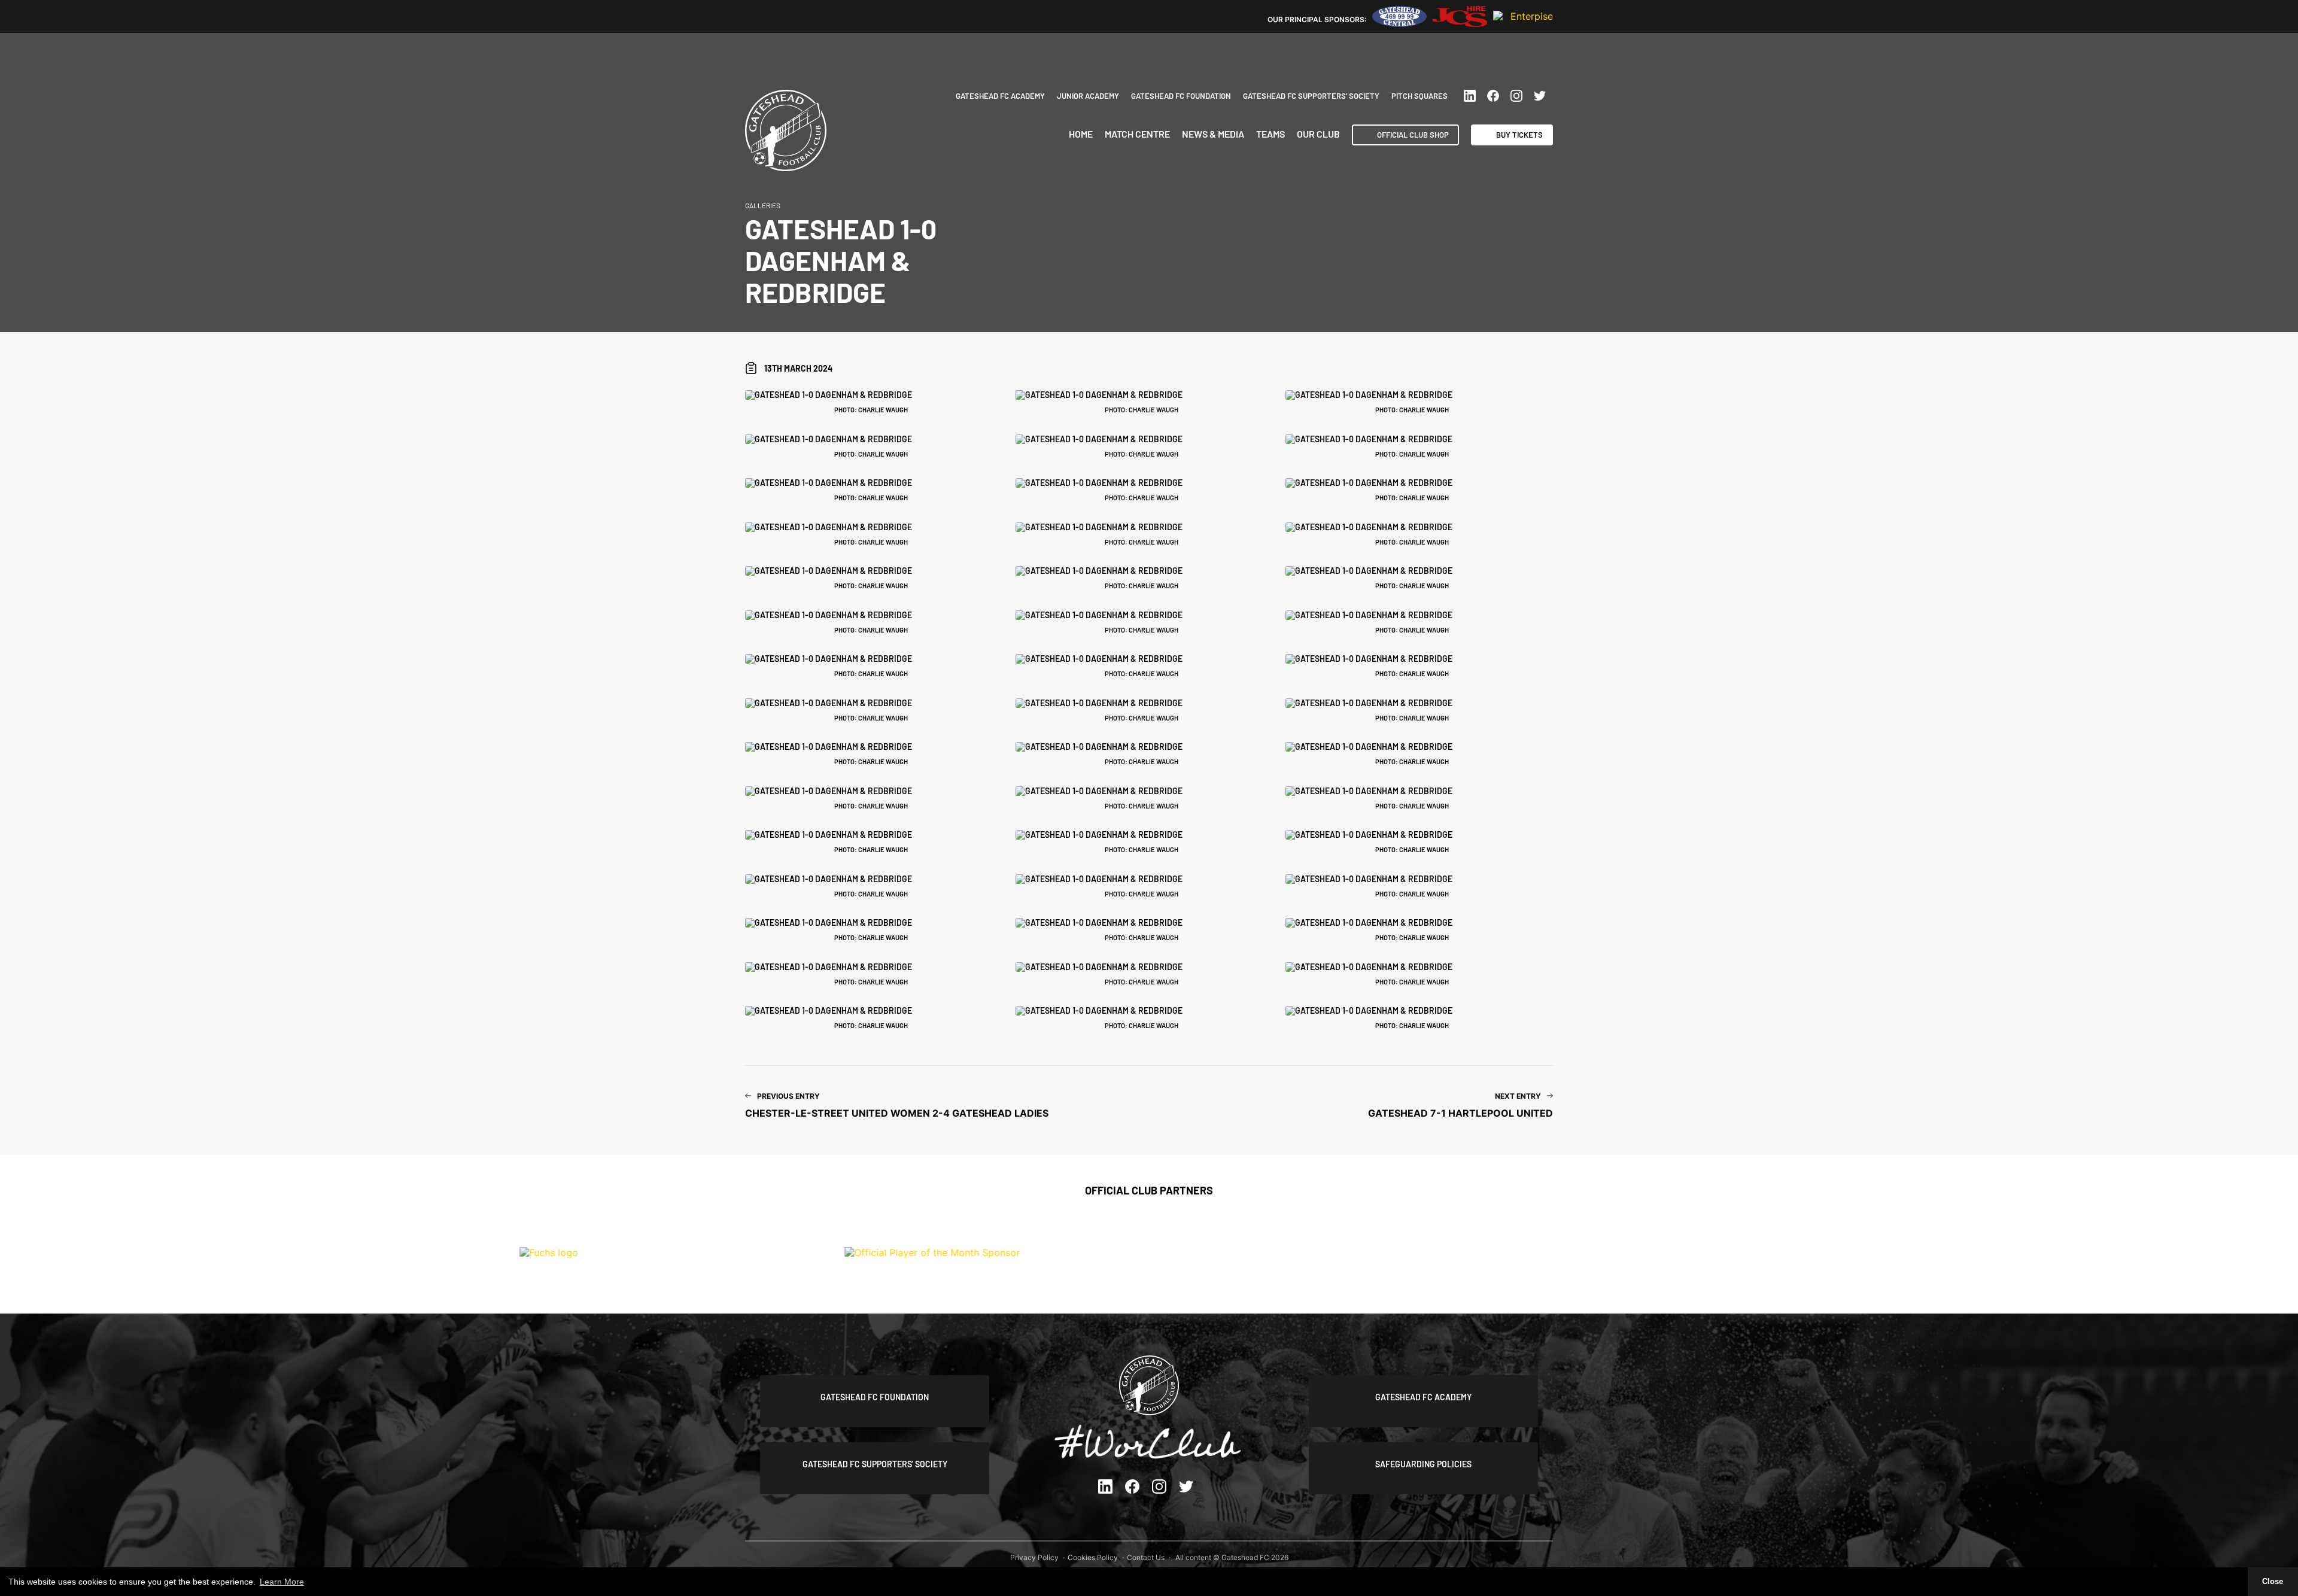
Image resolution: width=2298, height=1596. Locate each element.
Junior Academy (1088, 96)
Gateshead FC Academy (1000, 96)
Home (1081, 134)
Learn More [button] (282, 1582)
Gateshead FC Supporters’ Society (1311, 96)
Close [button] (2273, 1582)
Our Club (1318, 134)
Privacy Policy (1034, 1557)
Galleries (763, 205)
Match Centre (1137, 134)
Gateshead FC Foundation (1181, 96)
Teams (1270, 134)
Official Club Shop (1413, 135)
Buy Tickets (1519, 135)
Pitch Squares (1419, 96)
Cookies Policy (1093, 1557)
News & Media (1213, 134)
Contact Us (1146, 1557)
